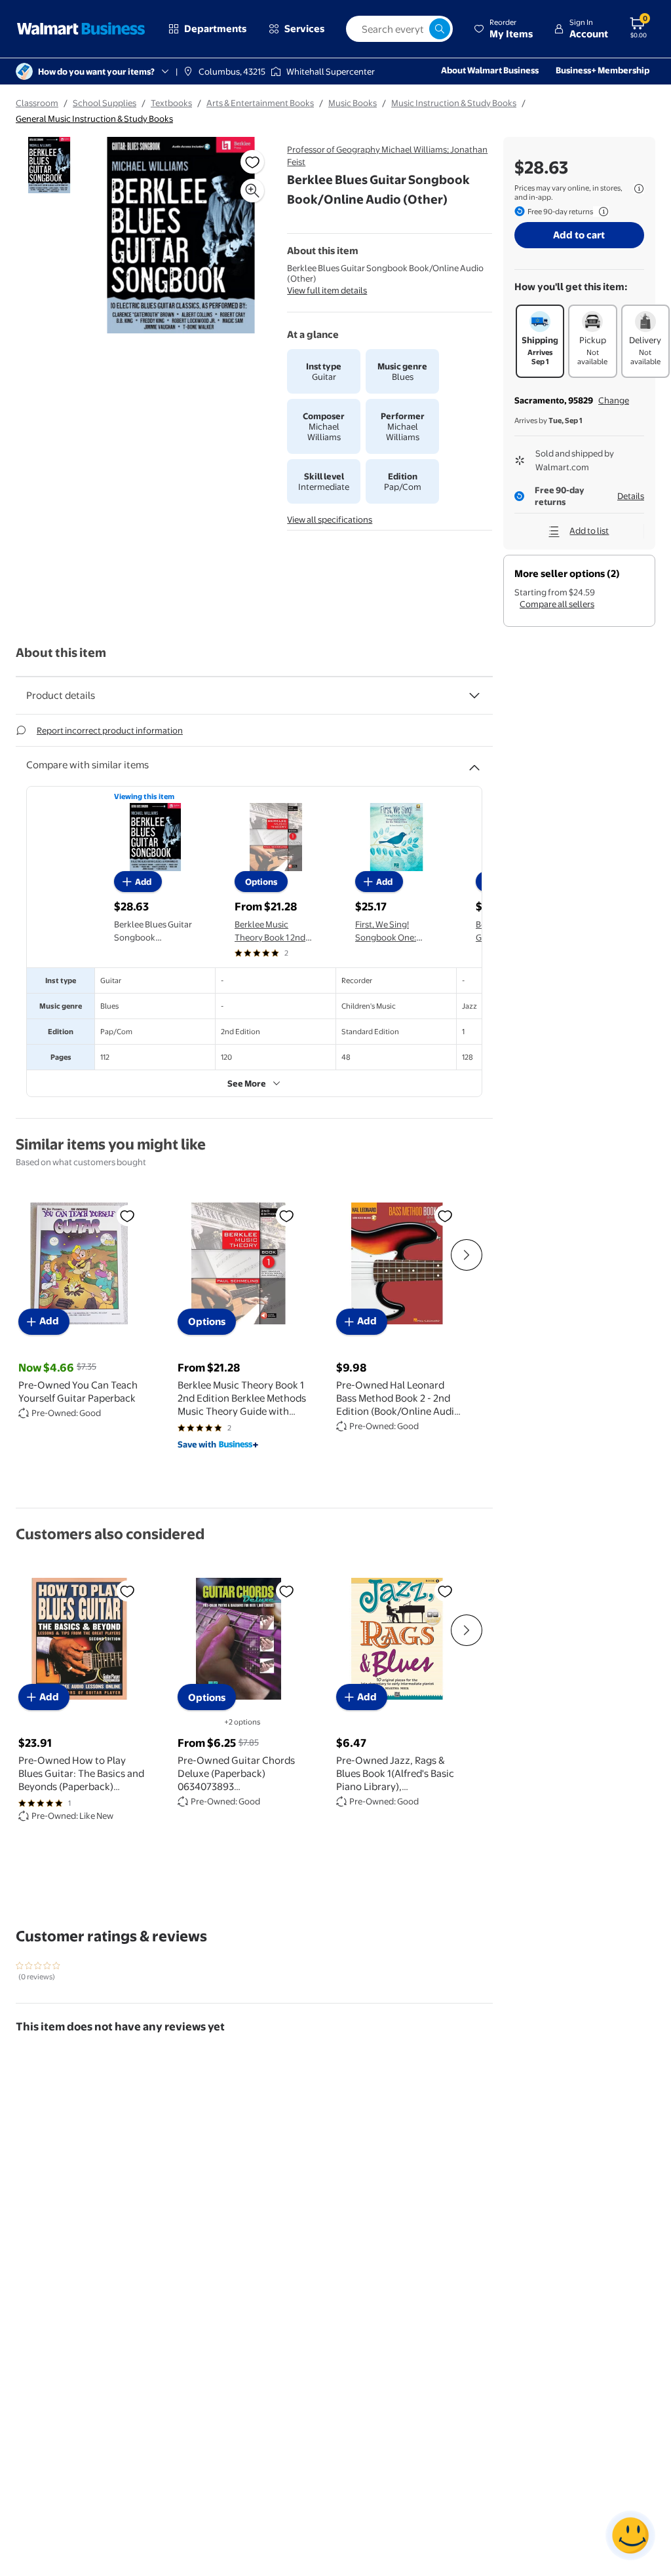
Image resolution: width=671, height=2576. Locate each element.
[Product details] (474, 696)
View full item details (327, 290)
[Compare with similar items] (474, 762)
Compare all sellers (557, 604)
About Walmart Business (490, 70)
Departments (215, 28)
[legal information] (639, 189)
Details (631, 496)
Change (614, 400)
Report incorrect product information (110, 730)
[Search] (440, 29)
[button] (503, 29)
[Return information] (601, 212)
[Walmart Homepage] (81, 29)
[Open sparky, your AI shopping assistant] (630, 2535)
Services (304, 28)
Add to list (589, 531)
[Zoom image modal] (252, 191)
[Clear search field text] (419, 29)
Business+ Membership (603, 70)
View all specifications (330, 519)
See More (247, 1083)
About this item (61, 653)
